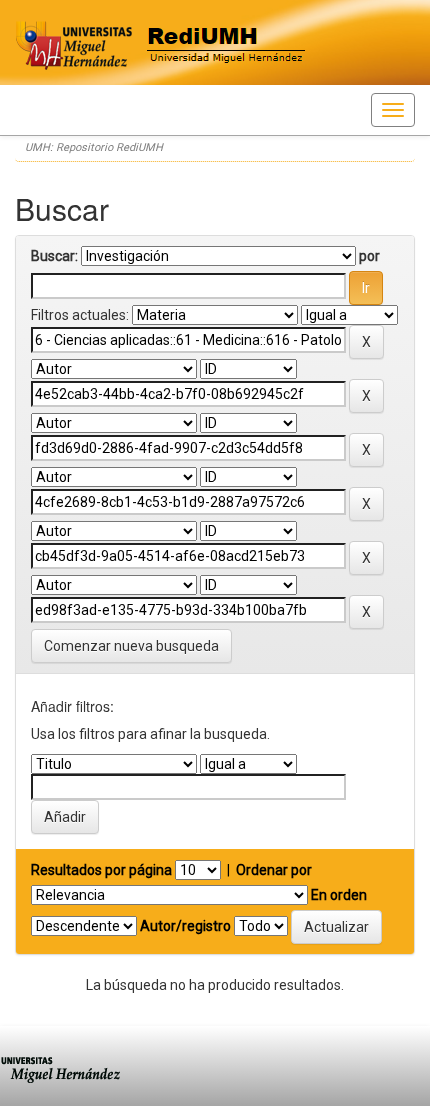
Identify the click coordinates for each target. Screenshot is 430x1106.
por (369, 256)
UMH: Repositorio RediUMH (94, 147)
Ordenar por (274, 870)
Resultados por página (101, 870)
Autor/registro (185, 926)
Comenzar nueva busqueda (131, 646)
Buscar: (54, 256)
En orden (339, 895)
